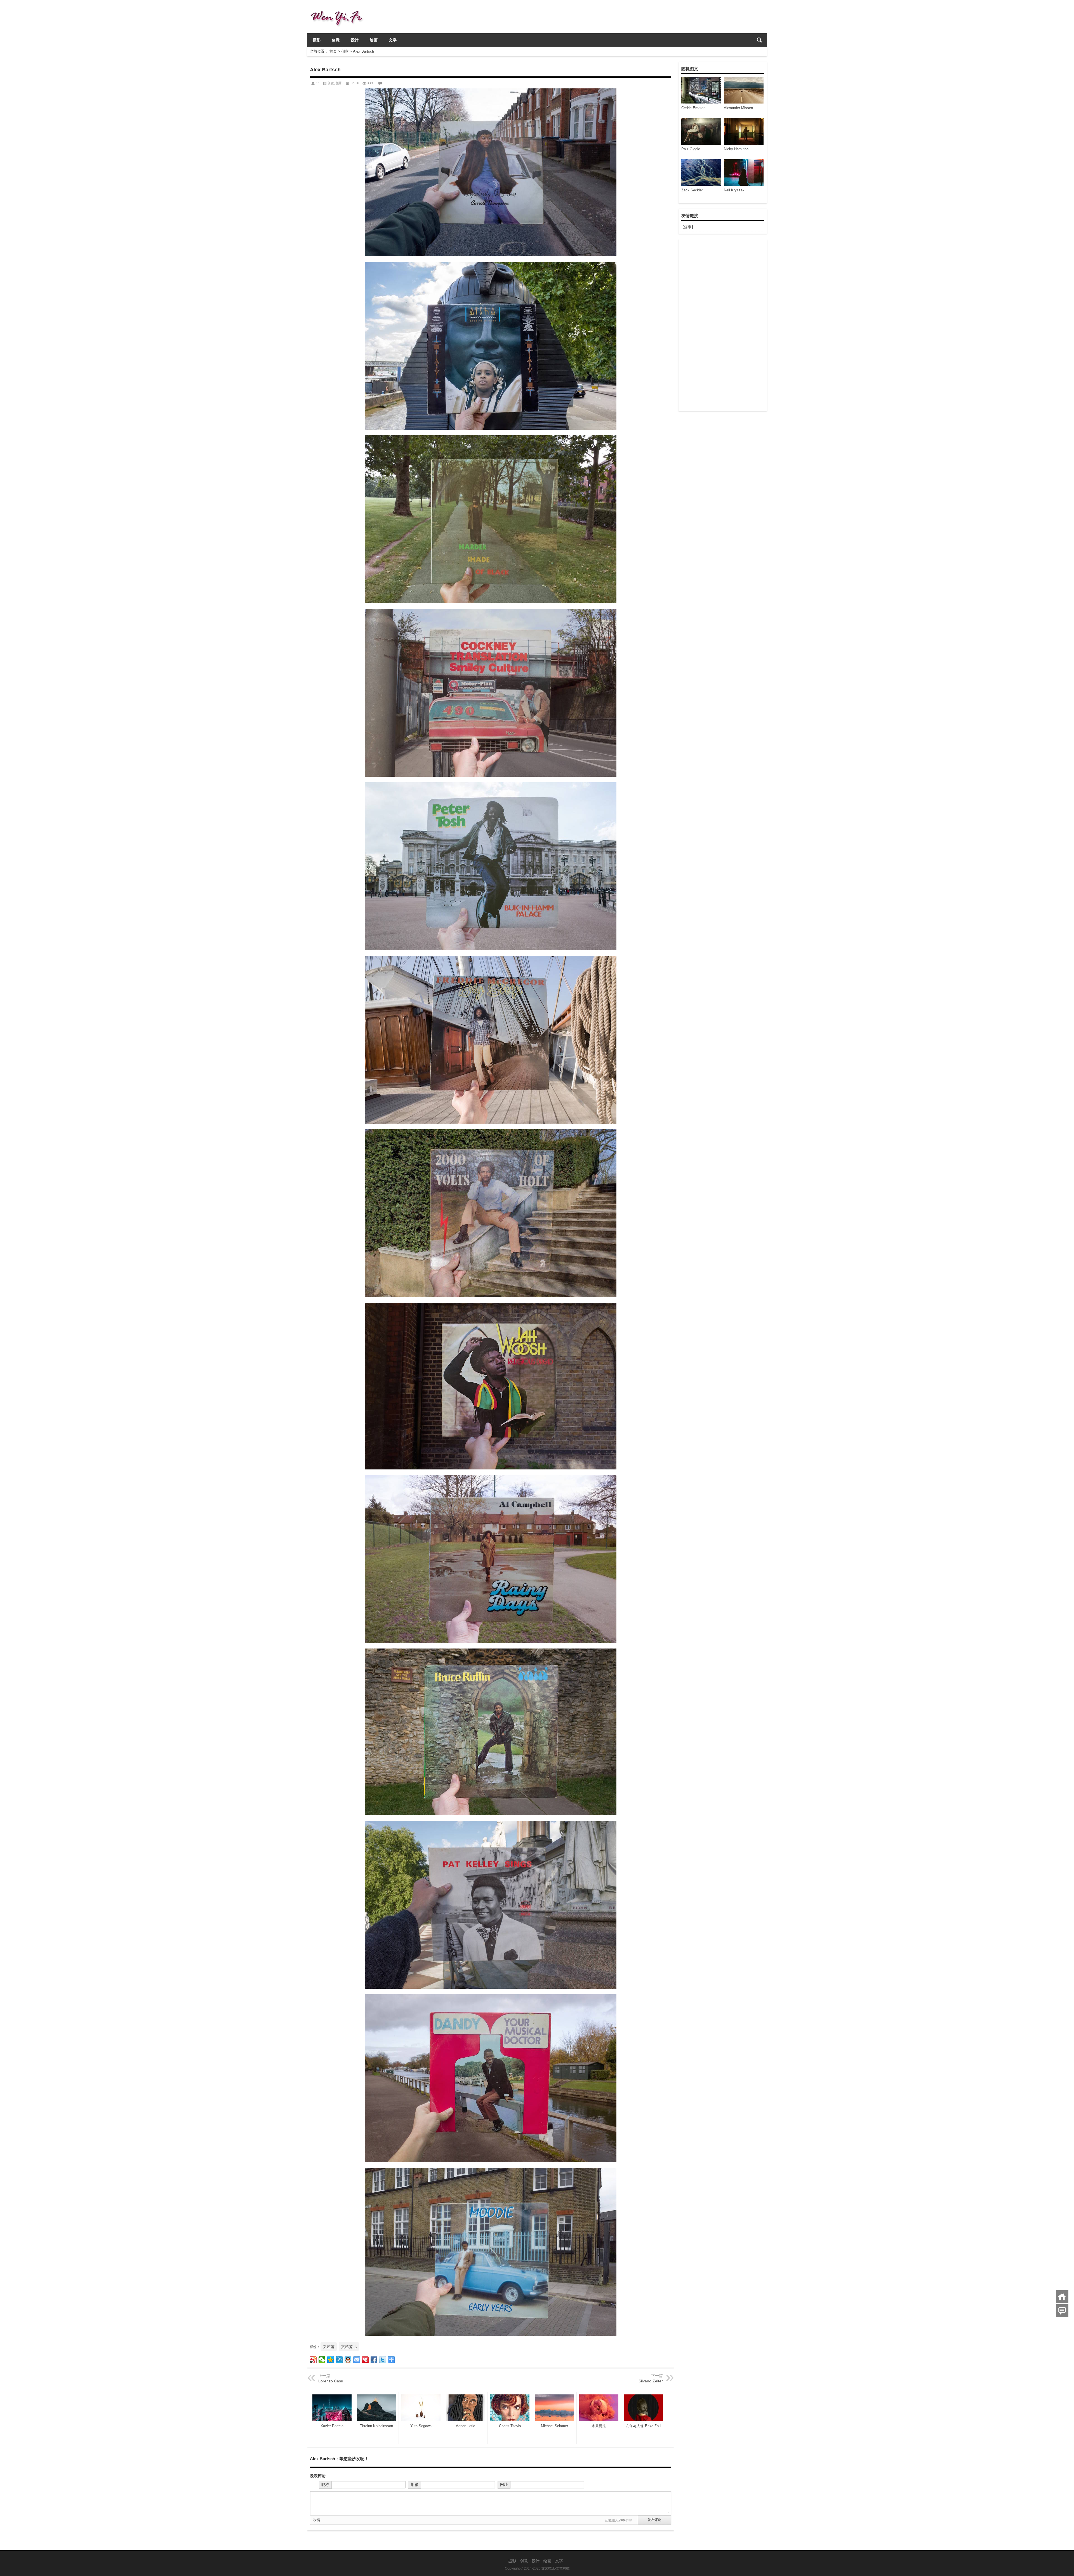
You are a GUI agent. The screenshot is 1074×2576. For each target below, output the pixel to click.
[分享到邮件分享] (357, 2360)
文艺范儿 (349, 2347)
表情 (317, 2520)
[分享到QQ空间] (331, 2360)
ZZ (317, 83)
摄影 (317, 40)
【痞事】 (688, 227)
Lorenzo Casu (331, 2381)
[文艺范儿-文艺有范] (339, 7)
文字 (393, 40)
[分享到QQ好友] (348, 2360)
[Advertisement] (722, 325)
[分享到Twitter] (383, 2360)
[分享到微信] (322, 2360)
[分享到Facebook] (374, 2360)
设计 (355, 40)
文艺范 (329, 2347)
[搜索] (759, 40)
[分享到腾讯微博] (339, 2360)
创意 (336, 40)
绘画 (374, 40)
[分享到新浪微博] (313, 2360)
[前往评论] (1062, 2311)
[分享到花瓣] (365, 2360)
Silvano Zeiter (651, 2381)
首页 (333, 51)
